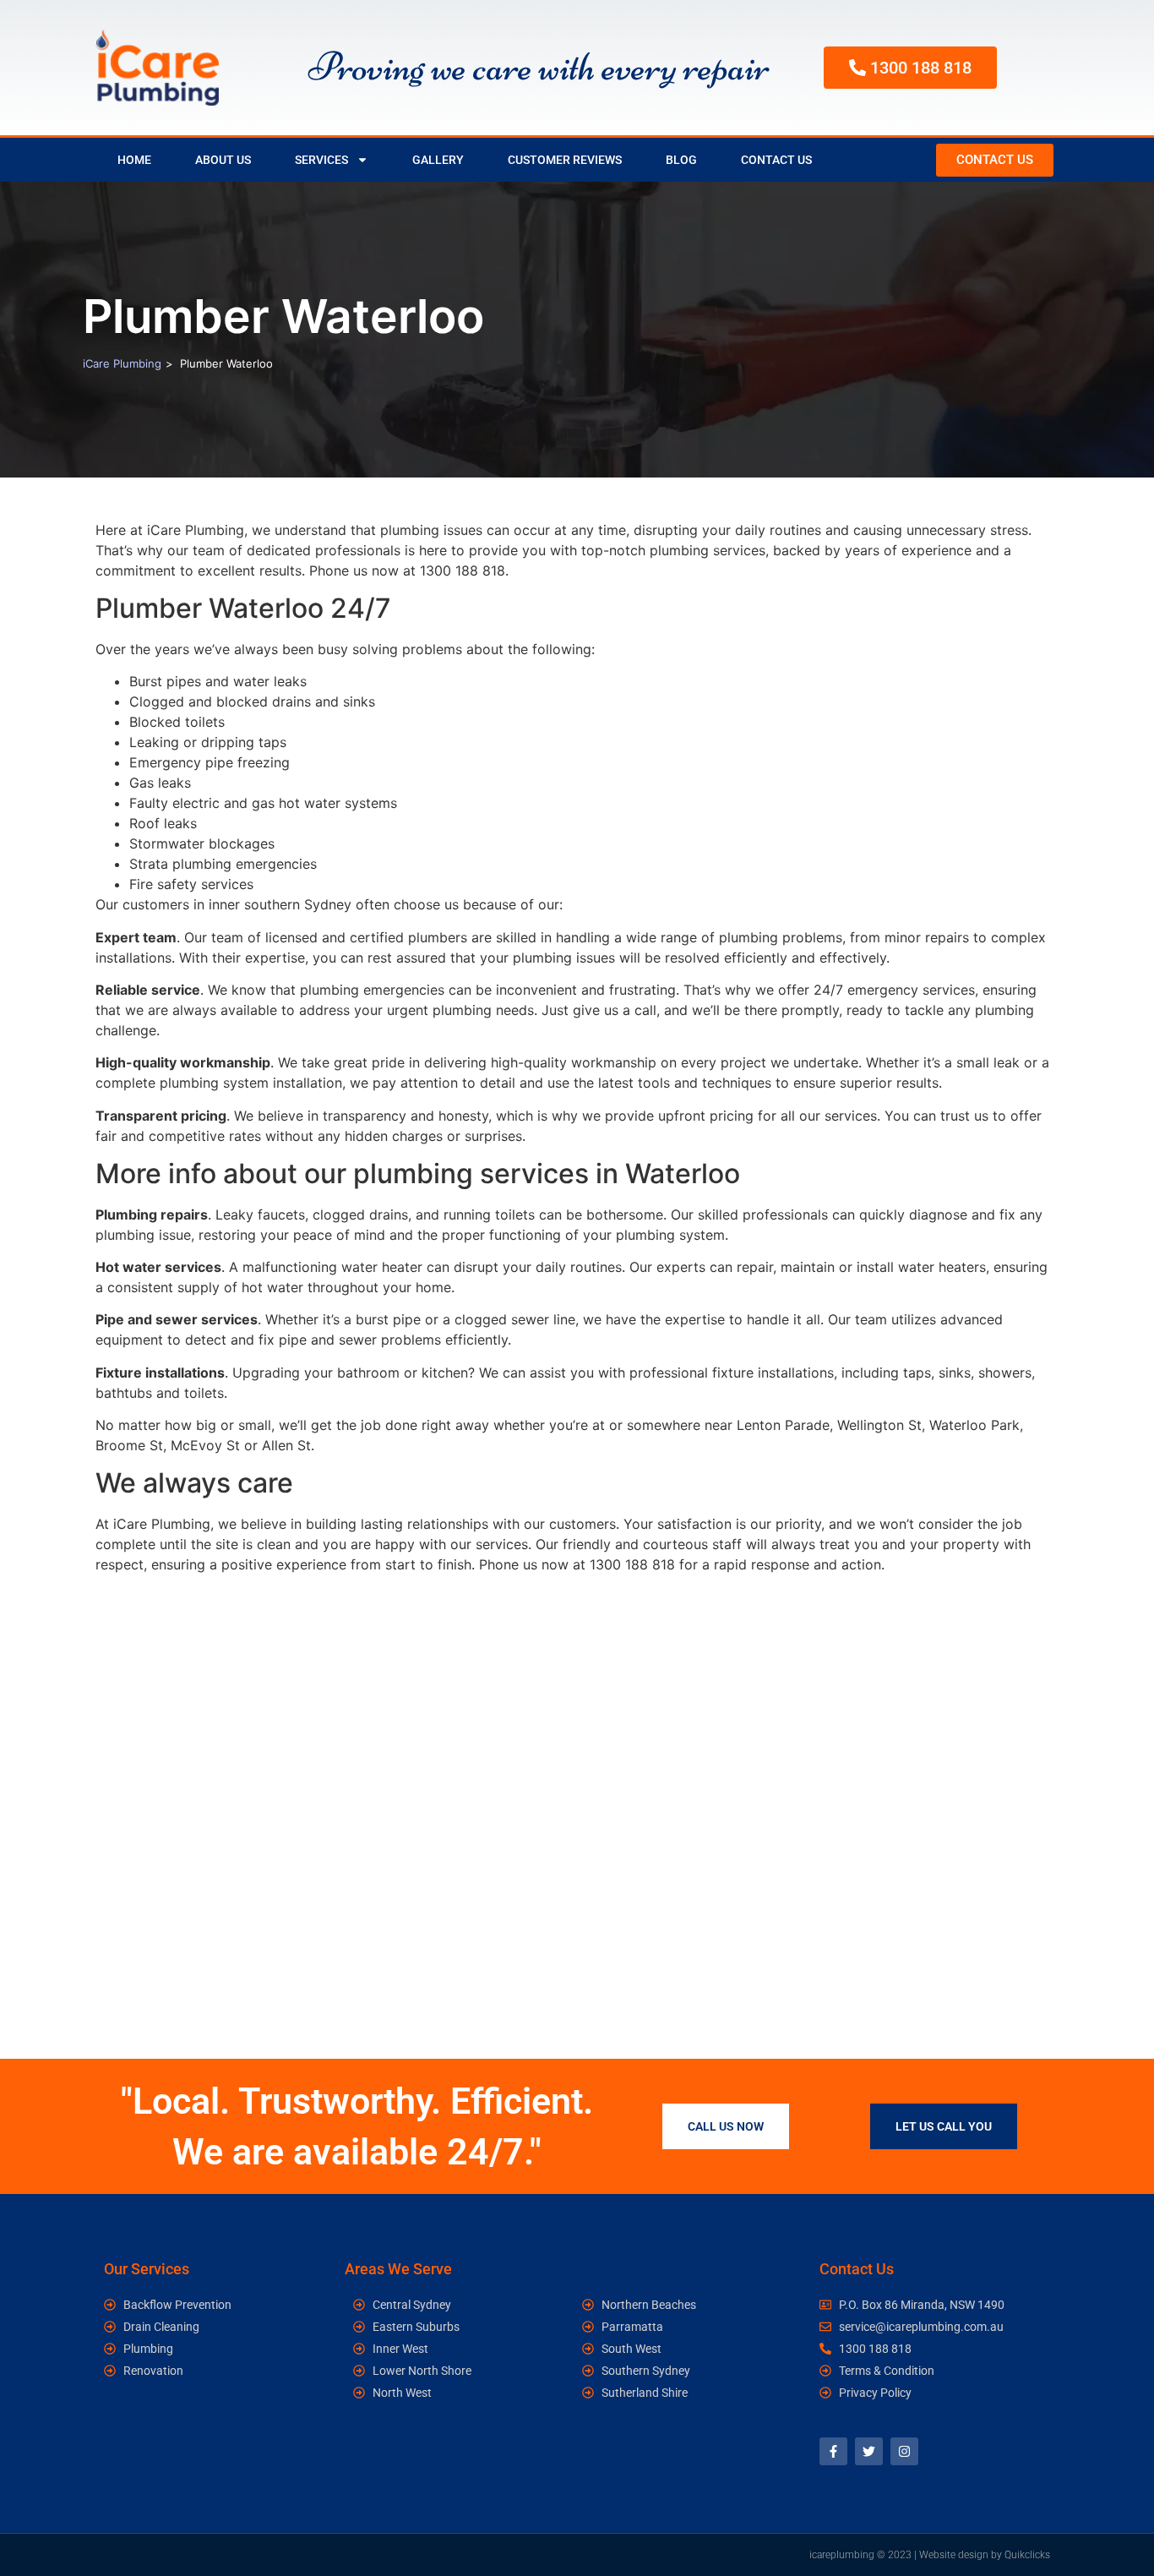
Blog (681, 160)
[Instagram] (904, 2451)
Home (134, 160)
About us (223, 160)
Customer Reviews (565, 160)
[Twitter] (869, 2451)
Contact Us (776, 160)
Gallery (438, 160)
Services (321, 160)
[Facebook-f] (833, 2451)
